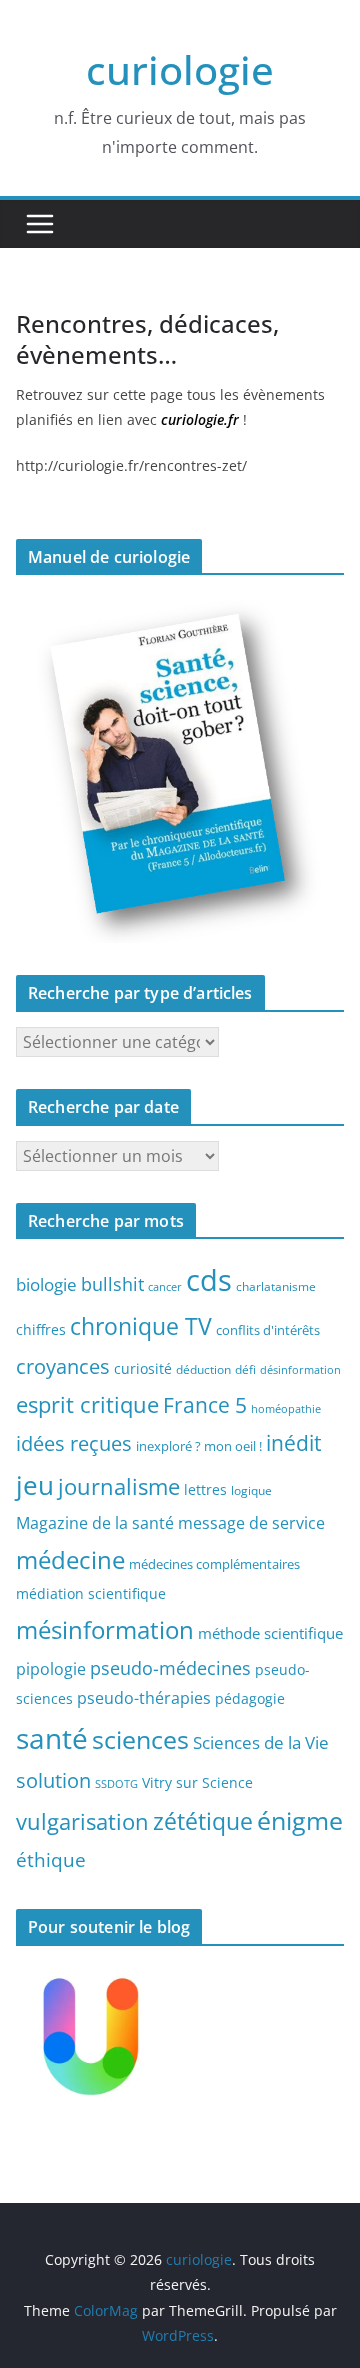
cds (209, 1280)
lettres (205, 1489)
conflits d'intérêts (268, 1330)
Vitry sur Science (197, 1782)
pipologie (51, 1669)
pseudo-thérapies (144, 1698)
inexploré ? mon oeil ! (199, 1446)
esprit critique (87, 1404)
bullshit (112, 1284)
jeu (35, 1485)
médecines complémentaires (214, 1564)
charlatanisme (276, 1286)
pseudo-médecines (170, 1667)
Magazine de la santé (95, 1523)
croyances (63, 1366)
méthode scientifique (270, 1633)
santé (52, 1738)
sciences (140, 1739)
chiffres (41, 1329)
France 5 (205, 1405)
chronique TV (141, 1326)
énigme (300, 1820)
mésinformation (105, 1629)
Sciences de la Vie (261, 1742)
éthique (51, 1860)
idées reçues (74, 1443)
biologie (46, 1284)
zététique (203, 1821)
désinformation (300, 1370)
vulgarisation (82, 1821)
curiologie (180, 69)
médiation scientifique (91, 1593)
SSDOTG (116, 1784)
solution (53, 1780)
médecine (70, 1559)
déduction (203, 1369)
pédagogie (250, 1698)
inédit (293, 1443)
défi (245, 1369)
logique (251, 1490)
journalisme (119, 1486)
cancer (165, 1287)
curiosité (143, 1368)
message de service (251, 1523)
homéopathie (286, 1409)
